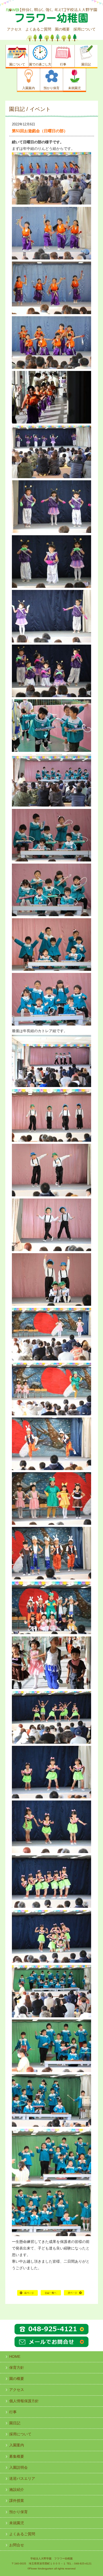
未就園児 (17, 2523)
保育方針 (17, 2368)
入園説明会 (18, 2467)
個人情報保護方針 (24, 2401)
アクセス (14, 29)
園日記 (15, 2423)
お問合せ (17, 2545)
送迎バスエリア (22, 2478)
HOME (51, 2295)
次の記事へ (74, 2295)
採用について (85, 29)
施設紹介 (17, 2490)
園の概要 (62, 29)
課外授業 (17, 2501)
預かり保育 (18, 2512)
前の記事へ (27, 2295)
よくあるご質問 (38, 29)
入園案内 (17, 2445)
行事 (13, 2412)
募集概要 (17, 2456)
